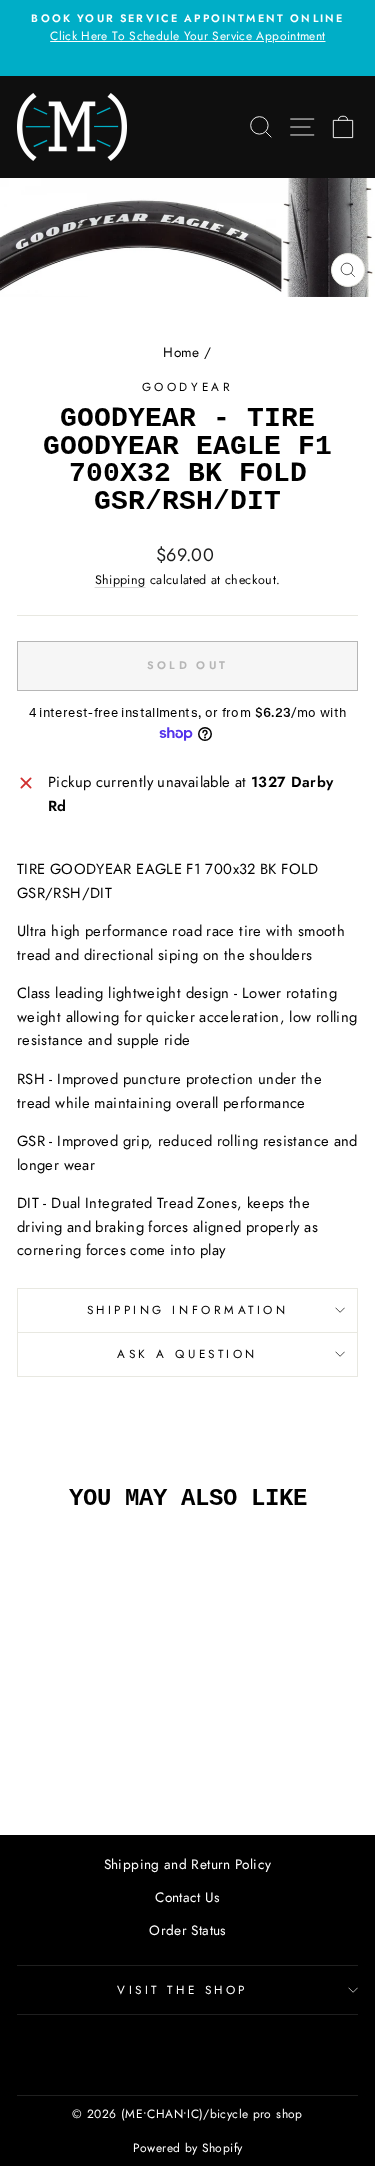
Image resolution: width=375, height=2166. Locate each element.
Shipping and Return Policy (188, 1864)
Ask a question (187, 1353)
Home (181, 352)
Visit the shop (182, 1989)
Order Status (187, 1930)
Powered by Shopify (188, 2148)
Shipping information (188, 1309)
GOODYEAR (187, 386)
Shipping (120, 580)
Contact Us (187, 1897)
